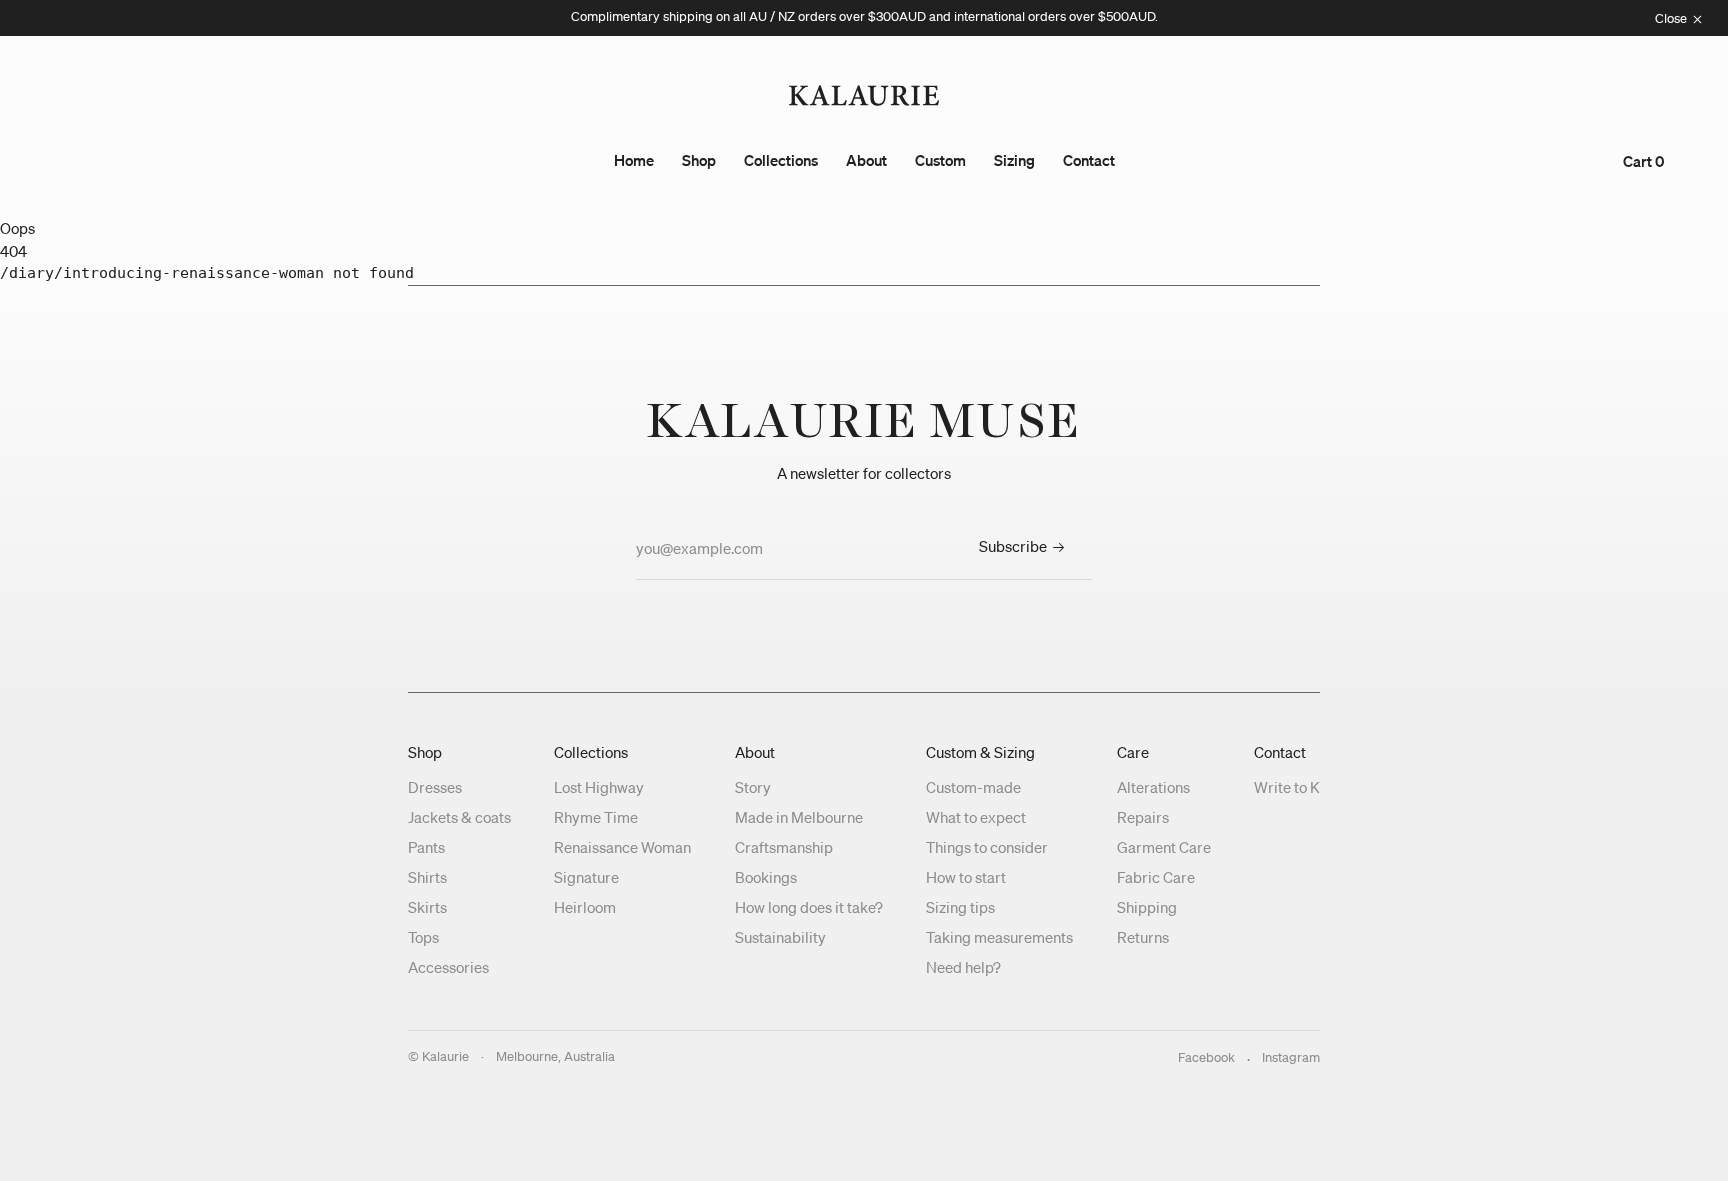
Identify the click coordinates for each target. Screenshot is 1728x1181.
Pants (426, 847)
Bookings (766, 877)
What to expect (976, 817)
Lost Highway (599, 787)
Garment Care (1164, 847)
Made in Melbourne (799, 817)
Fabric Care (1156, 877)
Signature (586, 877)
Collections (781, 159)
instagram (1291, 1057)
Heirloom (585, 907)
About (866, 159)
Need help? (963, 967)
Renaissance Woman (622, 847)
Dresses (435, 787)
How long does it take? (809, 907)
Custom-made (973, 787)
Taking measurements (999, 937)
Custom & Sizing (980, 752)
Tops (423, 937)
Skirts (427, 907)
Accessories (448, 967)
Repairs (1143, 817)
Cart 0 (1643, 161)
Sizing (1014, 159)
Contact (1089, 159)
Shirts (427, 877)
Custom (940, 159)
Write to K (1287, 787)
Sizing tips (960, 907)
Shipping (1147, 907)
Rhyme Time (596, 817)
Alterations (1153, 787)
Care (1133, 752)
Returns (1143, 937)
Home (634, 159)
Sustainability (780, 937)
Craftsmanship (784, 847)
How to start (966, 877)
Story (753, 787)
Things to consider (987, 847)
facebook (1206, 1057)
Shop (699, 159)
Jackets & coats (459, 817)
